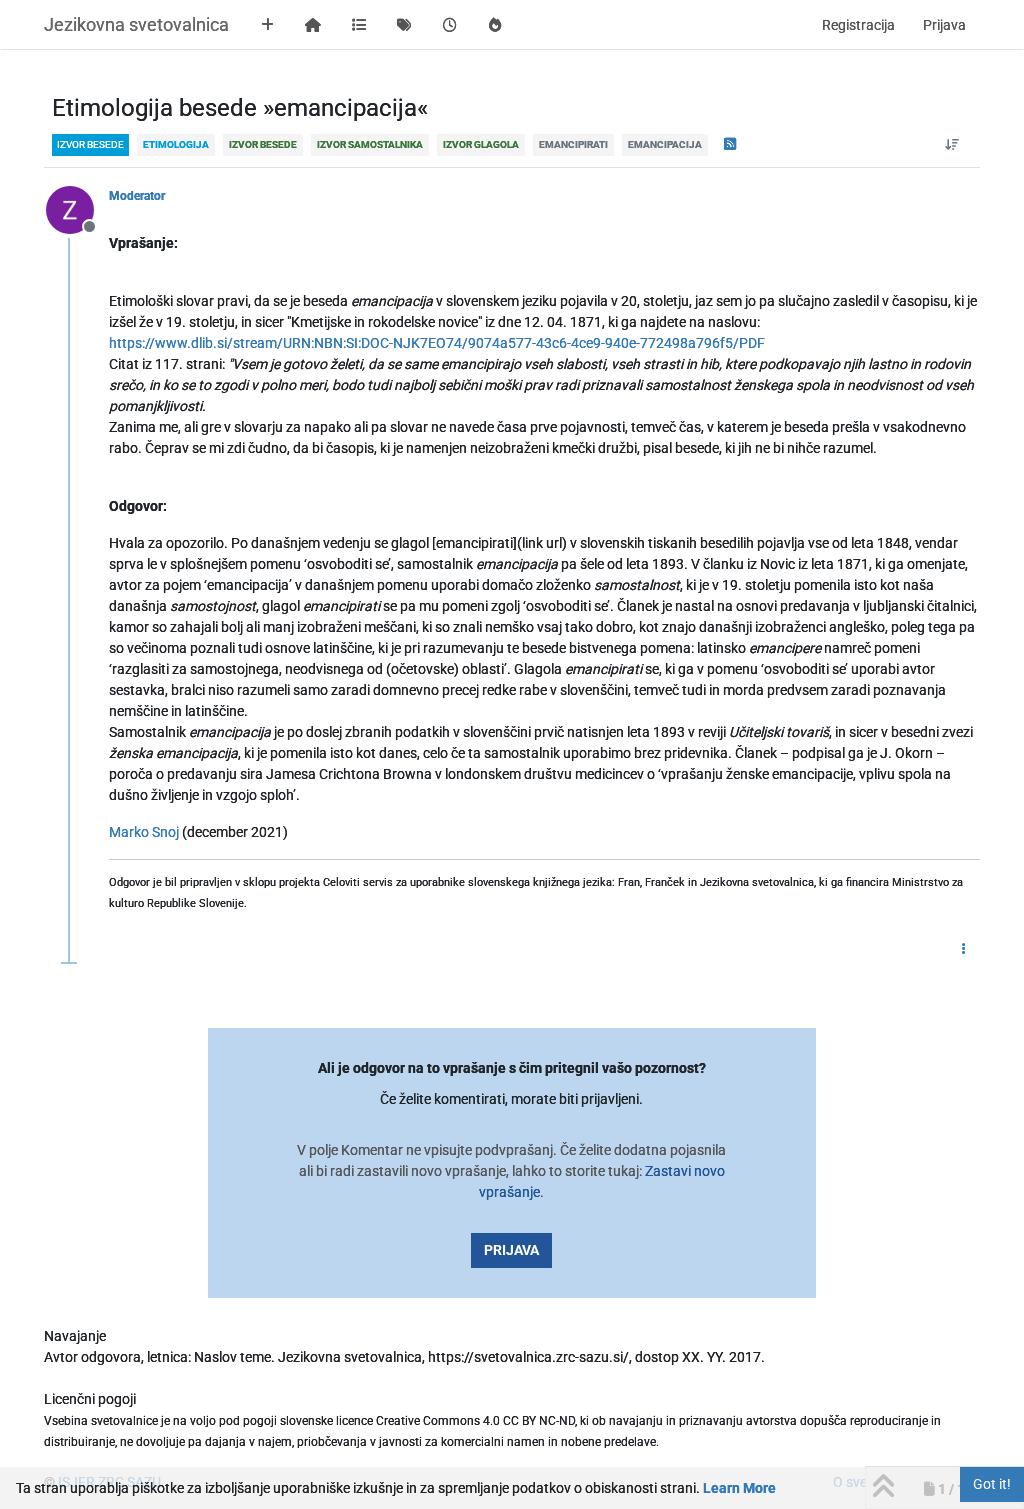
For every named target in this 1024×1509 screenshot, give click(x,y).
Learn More (739, 1488)
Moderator (137, 196)
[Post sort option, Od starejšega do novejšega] (952, 145)
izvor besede (90, 144)
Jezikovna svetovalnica (136, 24)
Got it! (992, 1484)
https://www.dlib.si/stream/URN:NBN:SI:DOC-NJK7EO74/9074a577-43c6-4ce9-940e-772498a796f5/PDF (437, 343)
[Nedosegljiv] (77, 209)
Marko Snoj (144, 832)
